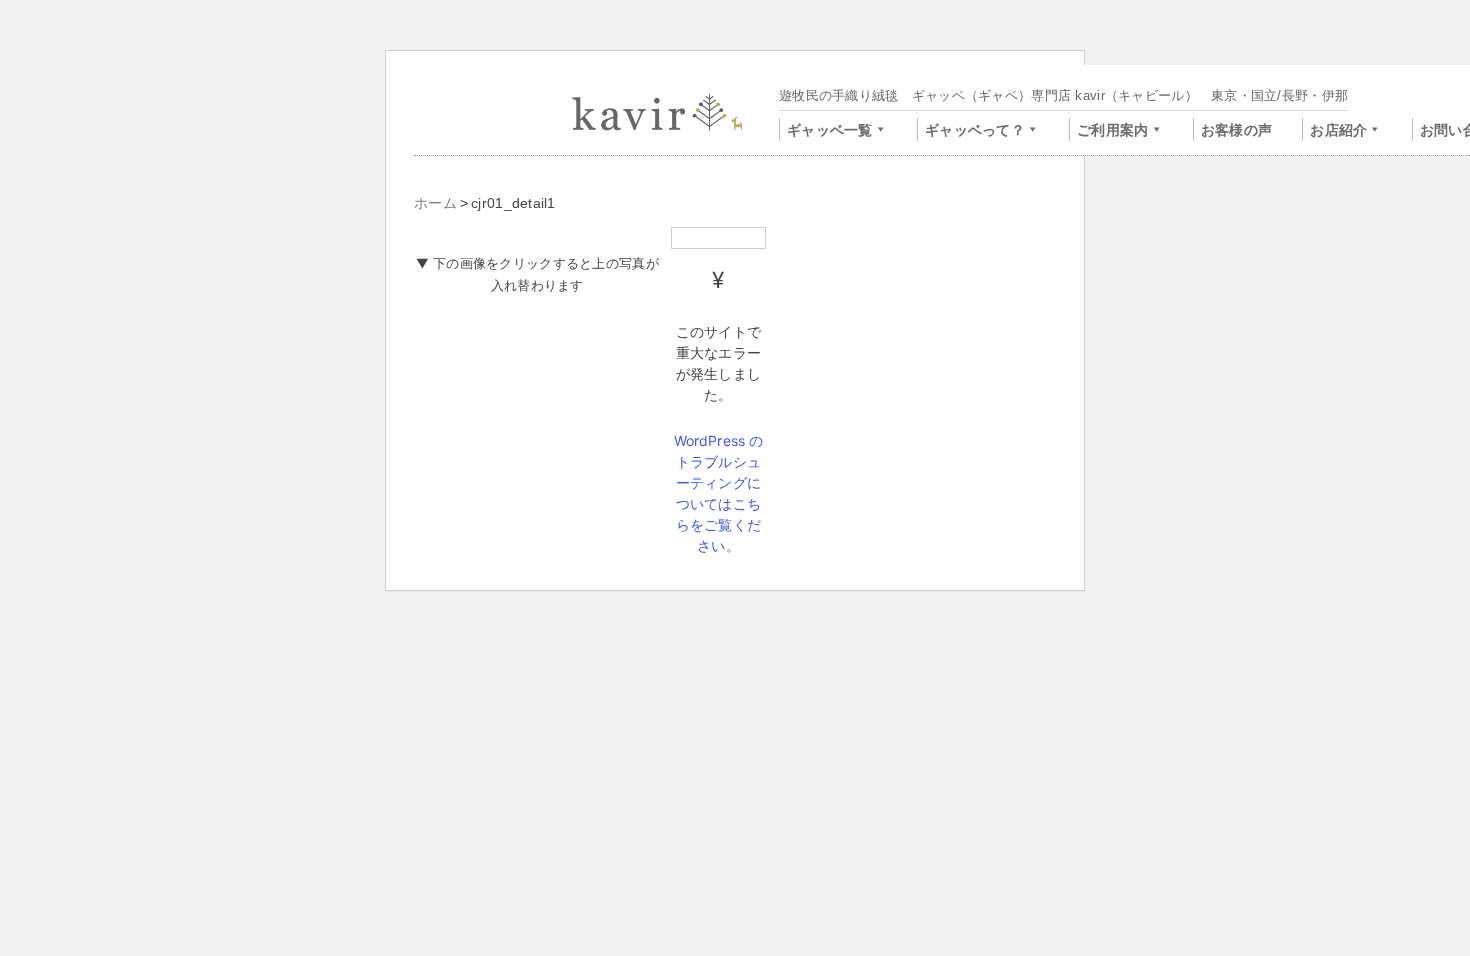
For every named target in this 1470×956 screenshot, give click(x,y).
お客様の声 (1236, 129)
